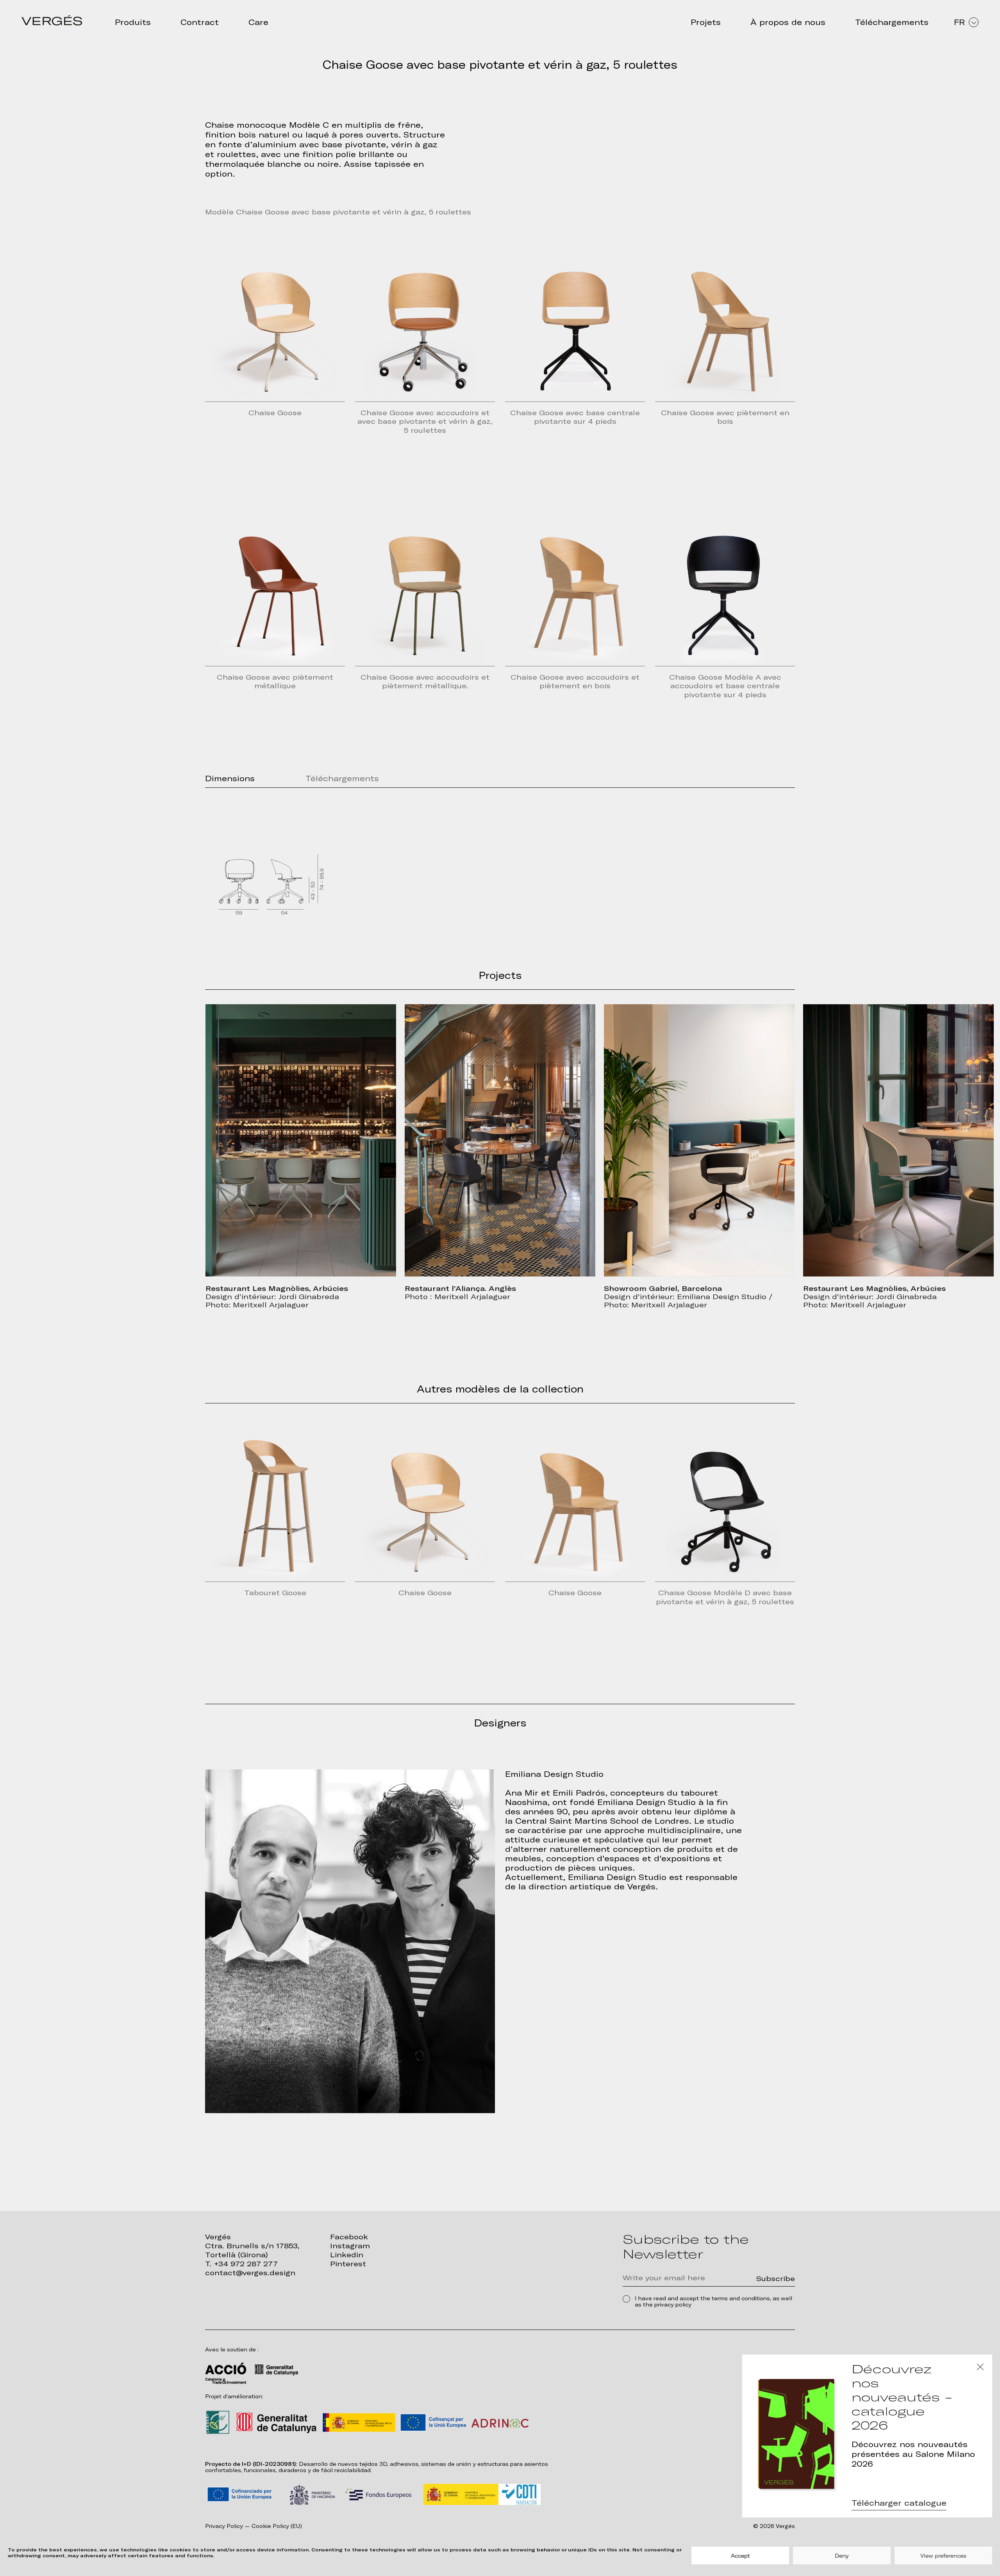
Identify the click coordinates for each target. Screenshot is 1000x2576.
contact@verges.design (250, 2273)
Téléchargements (892, 22)
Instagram (350, 2246)
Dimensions (230, 778)
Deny (842, 2556)
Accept (740, 2556)
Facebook (349, 2237)
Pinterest (348, 2264)
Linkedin (347, 2255)
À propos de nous (788, 22)
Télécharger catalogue (899, 2503)
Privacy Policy (224, 2526)
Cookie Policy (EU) (277, 2526)
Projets (706, 22)
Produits (133, 22)
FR (959, 22)
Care (258, 22)
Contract (200, 22)
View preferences (943, 2556)
